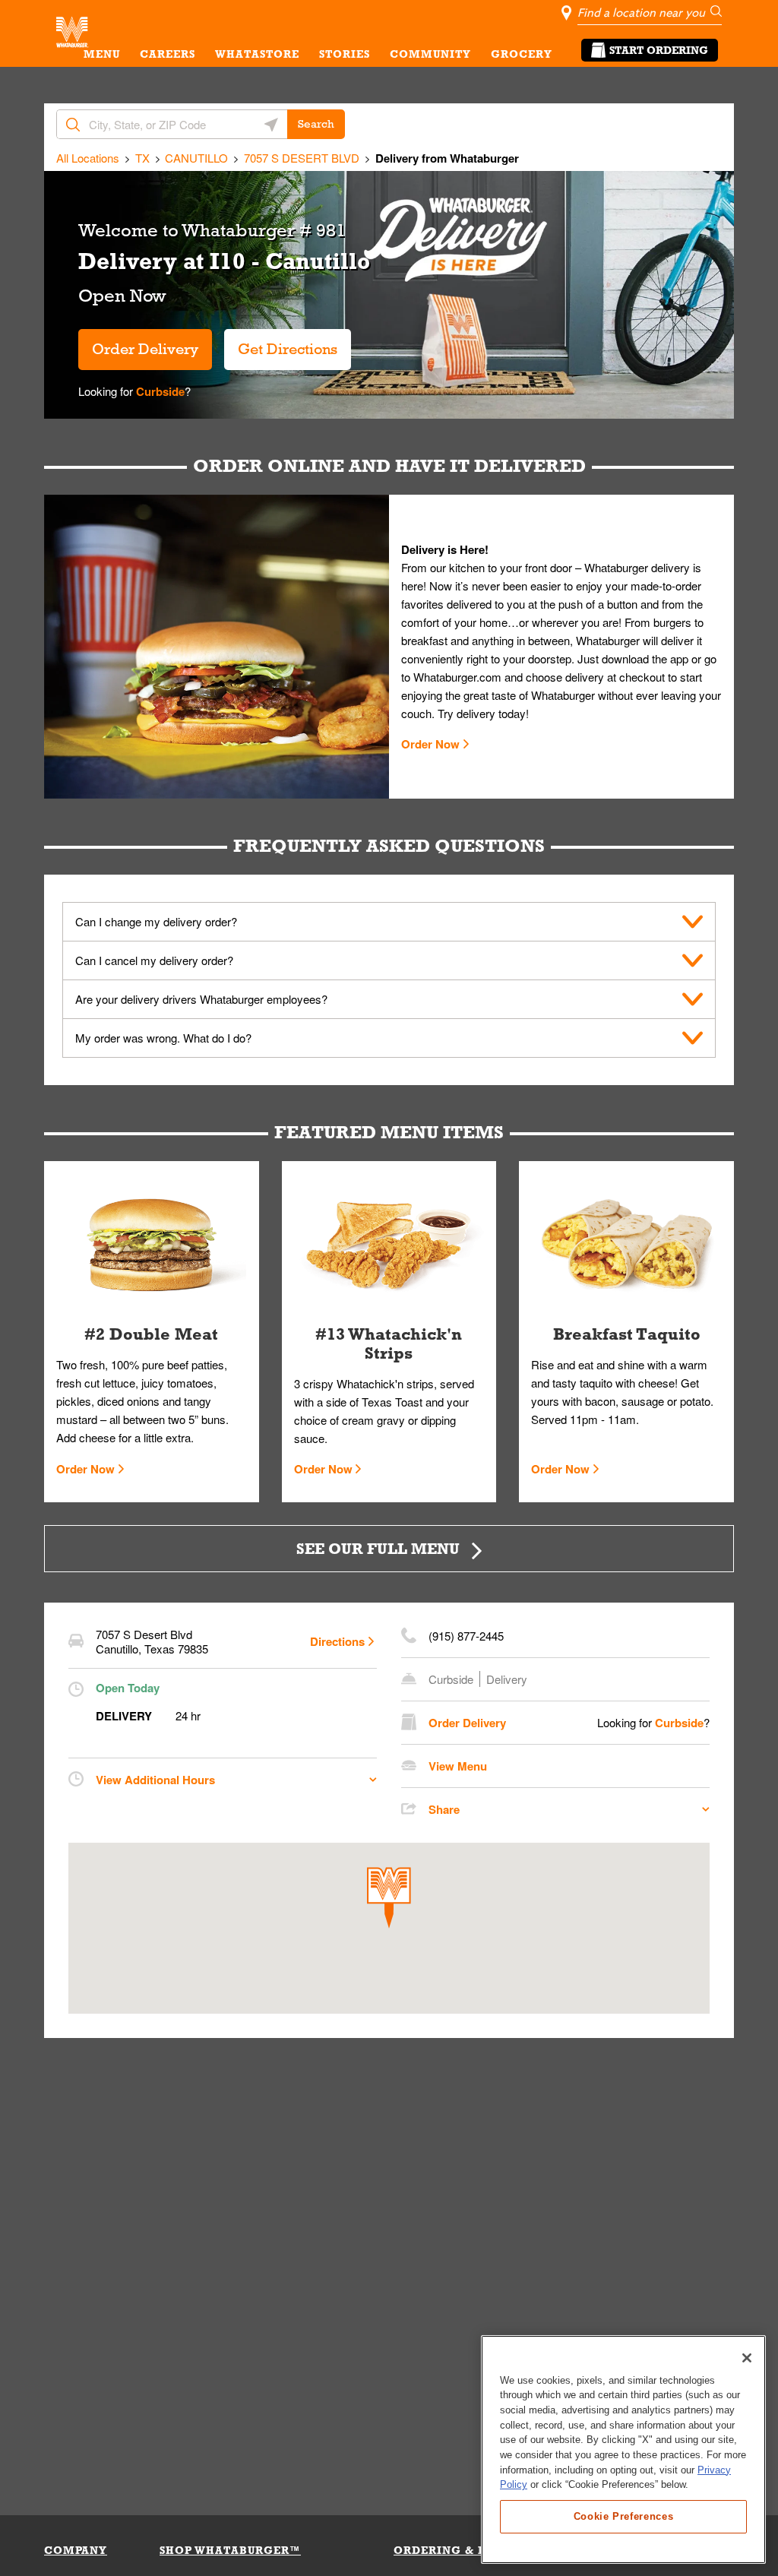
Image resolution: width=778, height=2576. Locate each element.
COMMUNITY (430, 54)
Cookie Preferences (624, 2516)
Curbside (159, 391)
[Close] (747, 2358)
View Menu (458, 1766)
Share (444, 1809)
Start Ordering (659, 50)
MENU (102, 54)
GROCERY (522, 54)
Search (316, 124)
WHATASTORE (257, 54)
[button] (389, 1898)
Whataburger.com (459, 677)
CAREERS (168, 54)
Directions (337, 1641)
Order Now (430, 744)
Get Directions (281, 343)
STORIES (345, 54)
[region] (623, 2449)
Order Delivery (145, 349)
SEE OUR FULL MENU (378, 1548)
